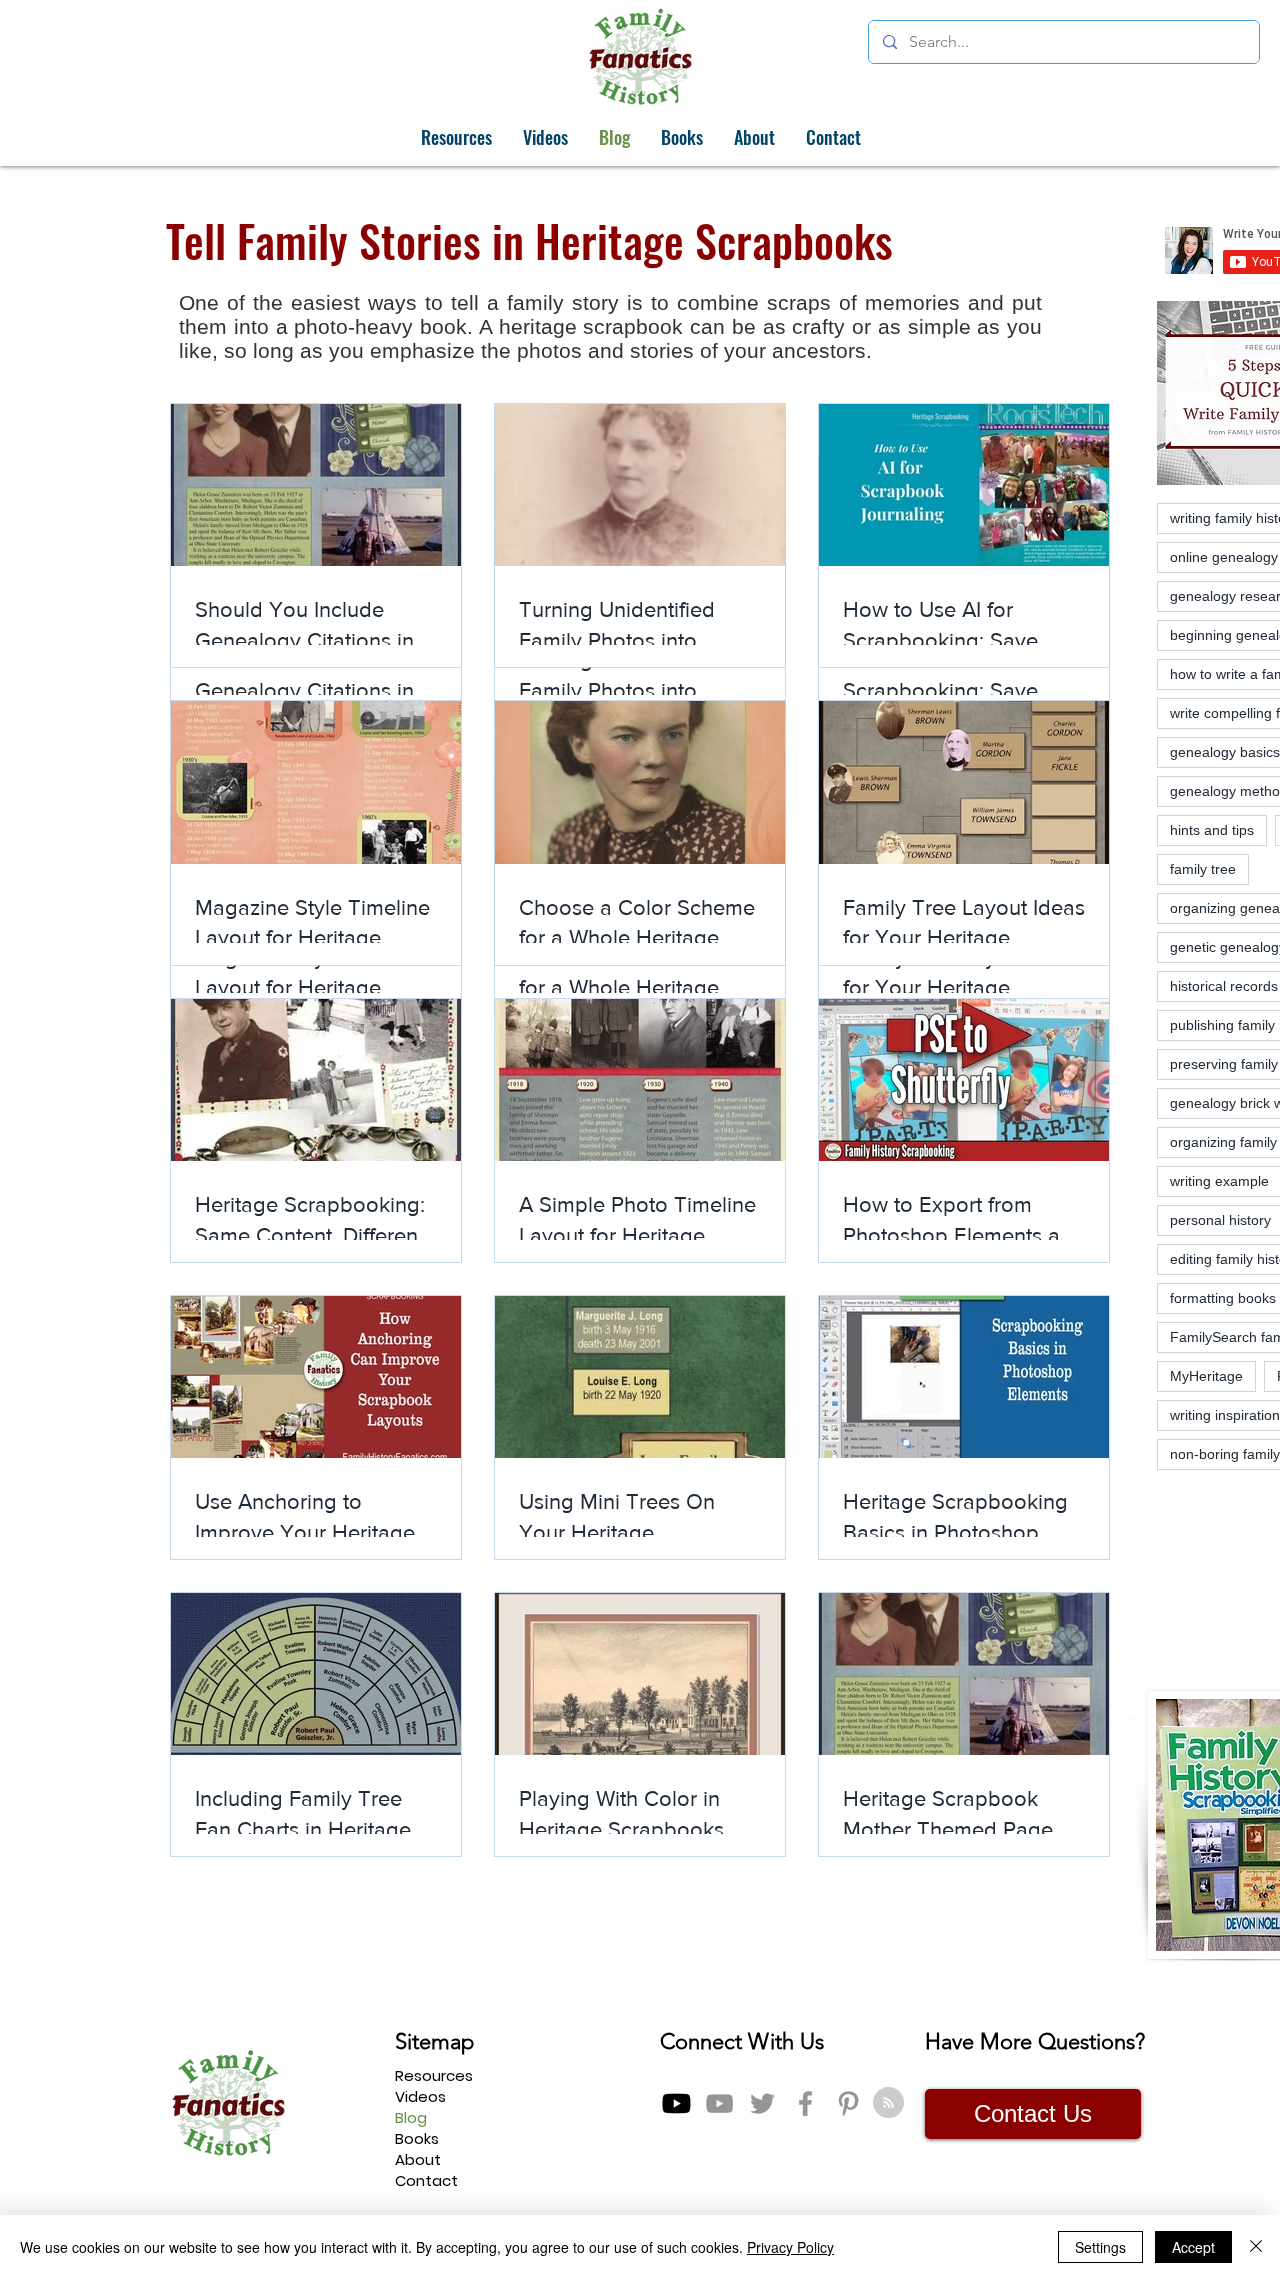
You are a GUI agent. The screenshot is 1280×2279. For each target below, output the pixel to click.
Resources (434, 2075)
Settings (1100, 2247)
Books (417, 2138)
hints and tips (1212, 830)
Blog (411, 2117)
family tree (1203, 869)
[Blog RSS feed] (888, 2103)
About (418, 2159)
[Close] (1256, 2247)
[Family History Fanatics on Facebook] (805, 2103)
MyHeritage (1206, 1376)
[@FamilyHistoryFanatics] (676, 2103)
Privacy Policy (790, 2247)
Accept (1193, 2247)
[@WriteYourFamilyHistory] (719, 2103)
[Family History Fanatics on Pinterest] (848, 2103)
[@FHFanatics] (762, 2103)
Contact (426, 2180)
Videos (420, 2096)
